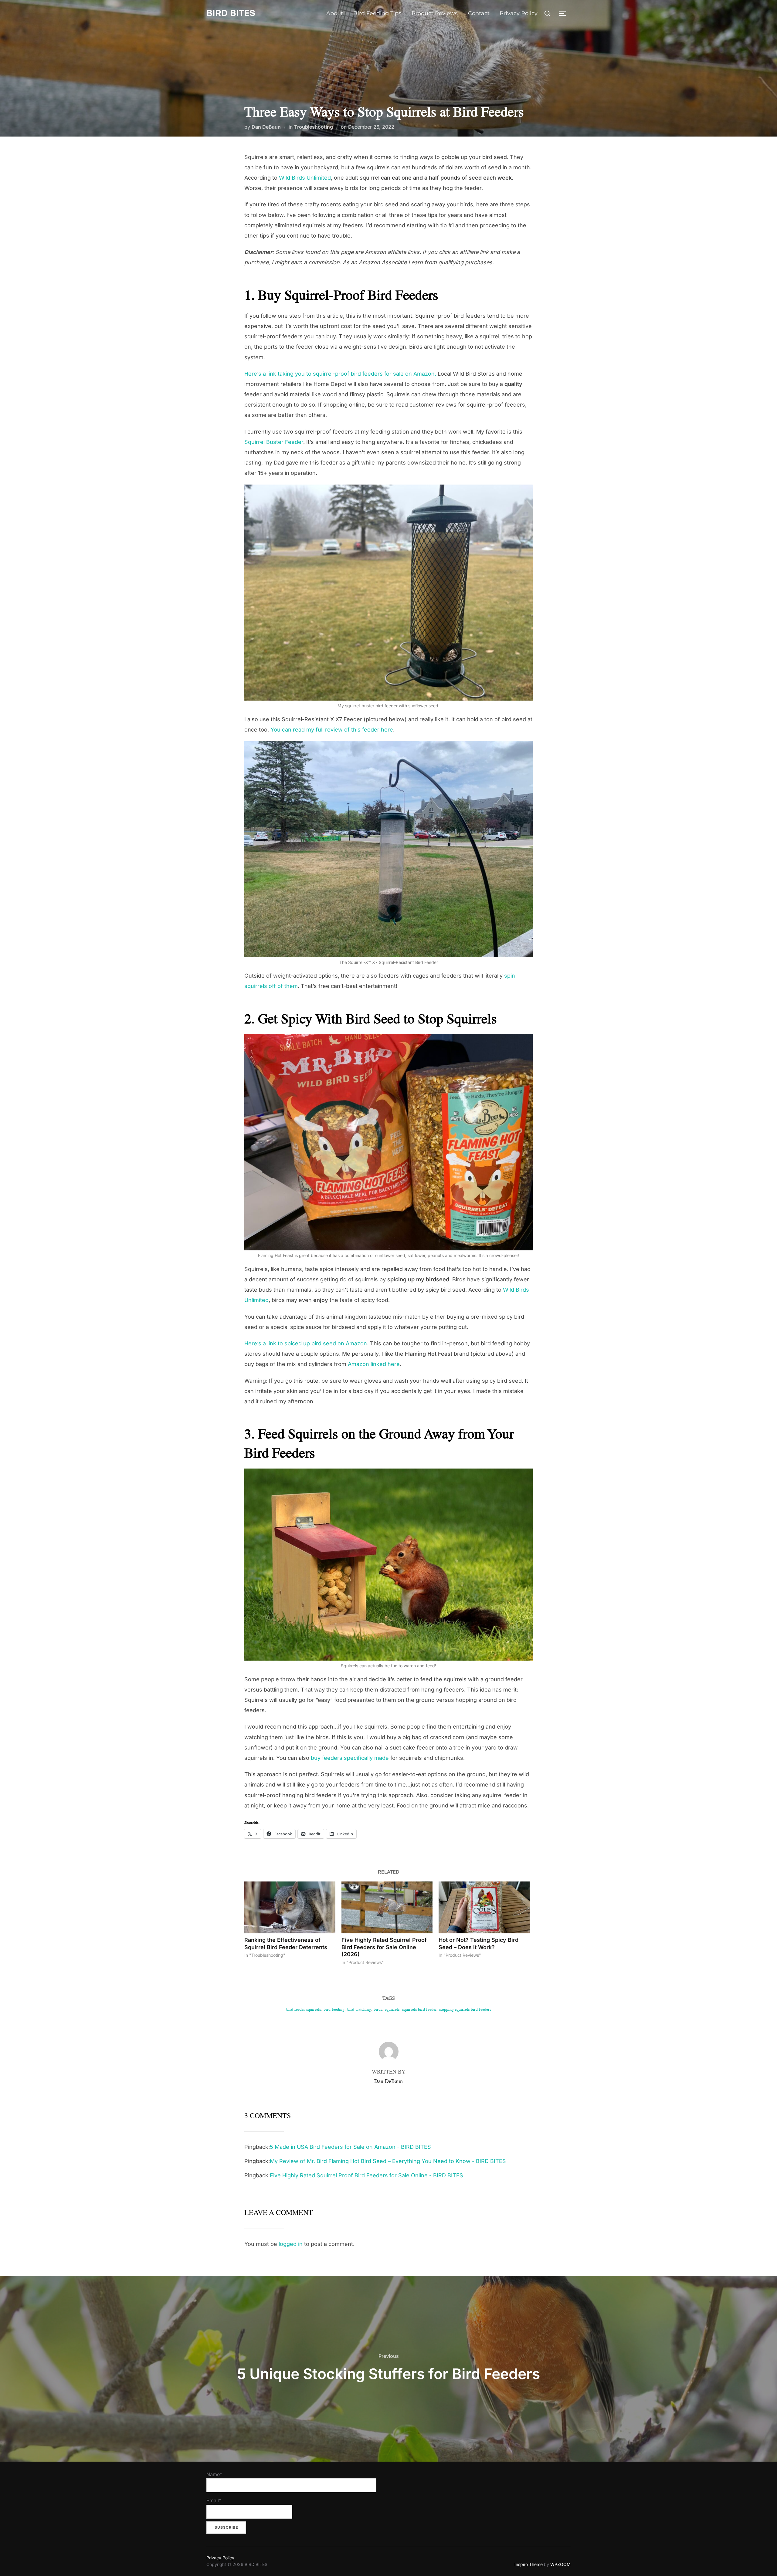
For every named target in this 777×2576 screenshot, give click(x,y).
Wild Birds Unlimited (305, 178)
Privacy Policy (519, 13)
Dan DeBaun (266, 127)
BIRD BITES (231, 13)
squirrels (392, 2009)
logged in (291, 2244)
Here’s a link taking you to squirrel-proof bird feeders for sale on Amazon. (340, 374)
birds (378, 2009)
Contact (479, 13)
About (335, 13)
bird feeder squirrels (304, 2009)
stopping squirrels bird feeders (465, 2009)
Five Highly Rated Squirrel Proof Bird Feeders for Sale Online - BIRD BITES (366, 2175)
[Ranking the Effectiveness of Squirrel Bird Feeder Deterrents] (290, 1907)
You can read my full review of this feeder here (332, 730)
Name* (214, 2474)
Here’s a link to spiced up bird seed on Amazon (306, 1343)
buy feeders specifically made (350, 1758)
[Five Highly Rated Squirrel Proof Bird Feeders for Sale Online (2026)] (387, 1907)
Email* (214, 2500)
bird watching (359, 2009)
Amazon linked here (374, 1364)
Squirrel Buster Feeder (274, 442)
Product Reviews (435, 13)
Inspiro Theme (529, 2564)
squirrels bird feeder (419, 2009)
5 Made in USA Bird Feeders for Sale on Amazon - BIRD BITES (350, 2147)
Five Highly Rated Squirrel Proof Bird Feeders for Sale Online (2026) (384, 1947)
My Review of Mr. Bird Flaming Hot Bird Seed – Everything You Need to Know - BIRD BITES (388, 2161)
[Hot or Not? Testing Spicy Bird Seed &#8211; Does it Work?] (484, 1907)
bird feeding (334, 2009)
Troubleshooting (314, 127)
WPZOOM (560, 2564)
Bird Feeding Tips (377, 13)
